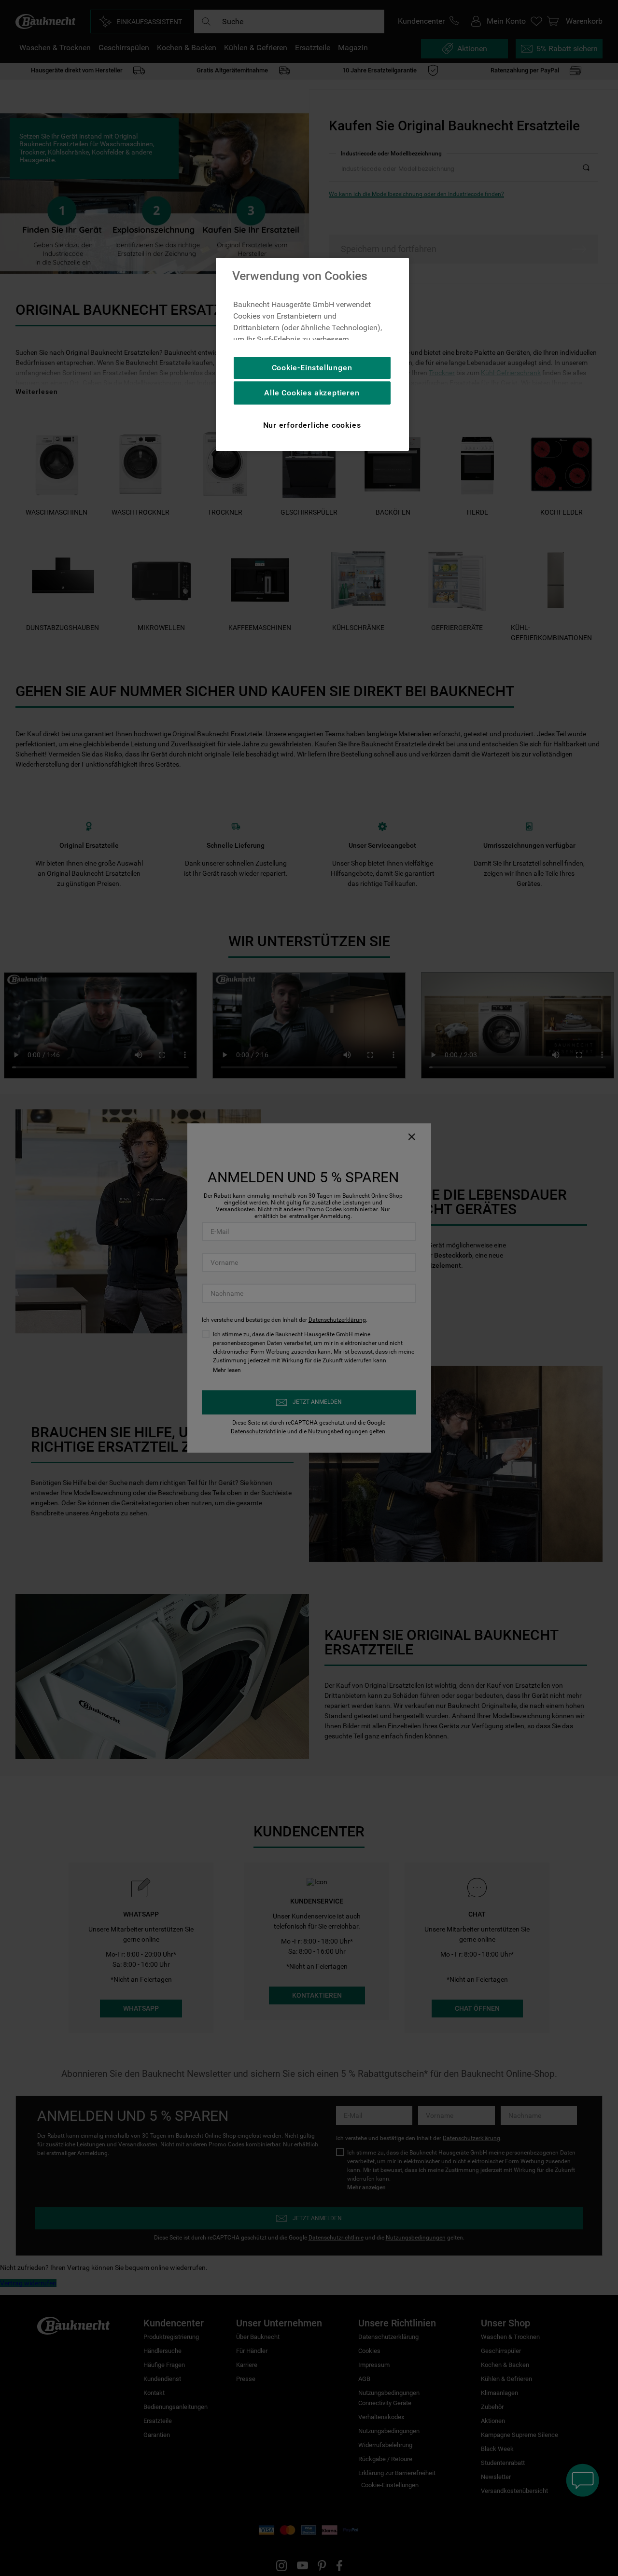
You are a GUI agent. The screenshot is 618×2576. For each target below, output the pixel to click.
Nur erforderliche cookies (312, 425)
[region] (312, 354)
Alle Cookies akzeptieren (312, 393)
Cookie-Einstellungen (312, 368)
